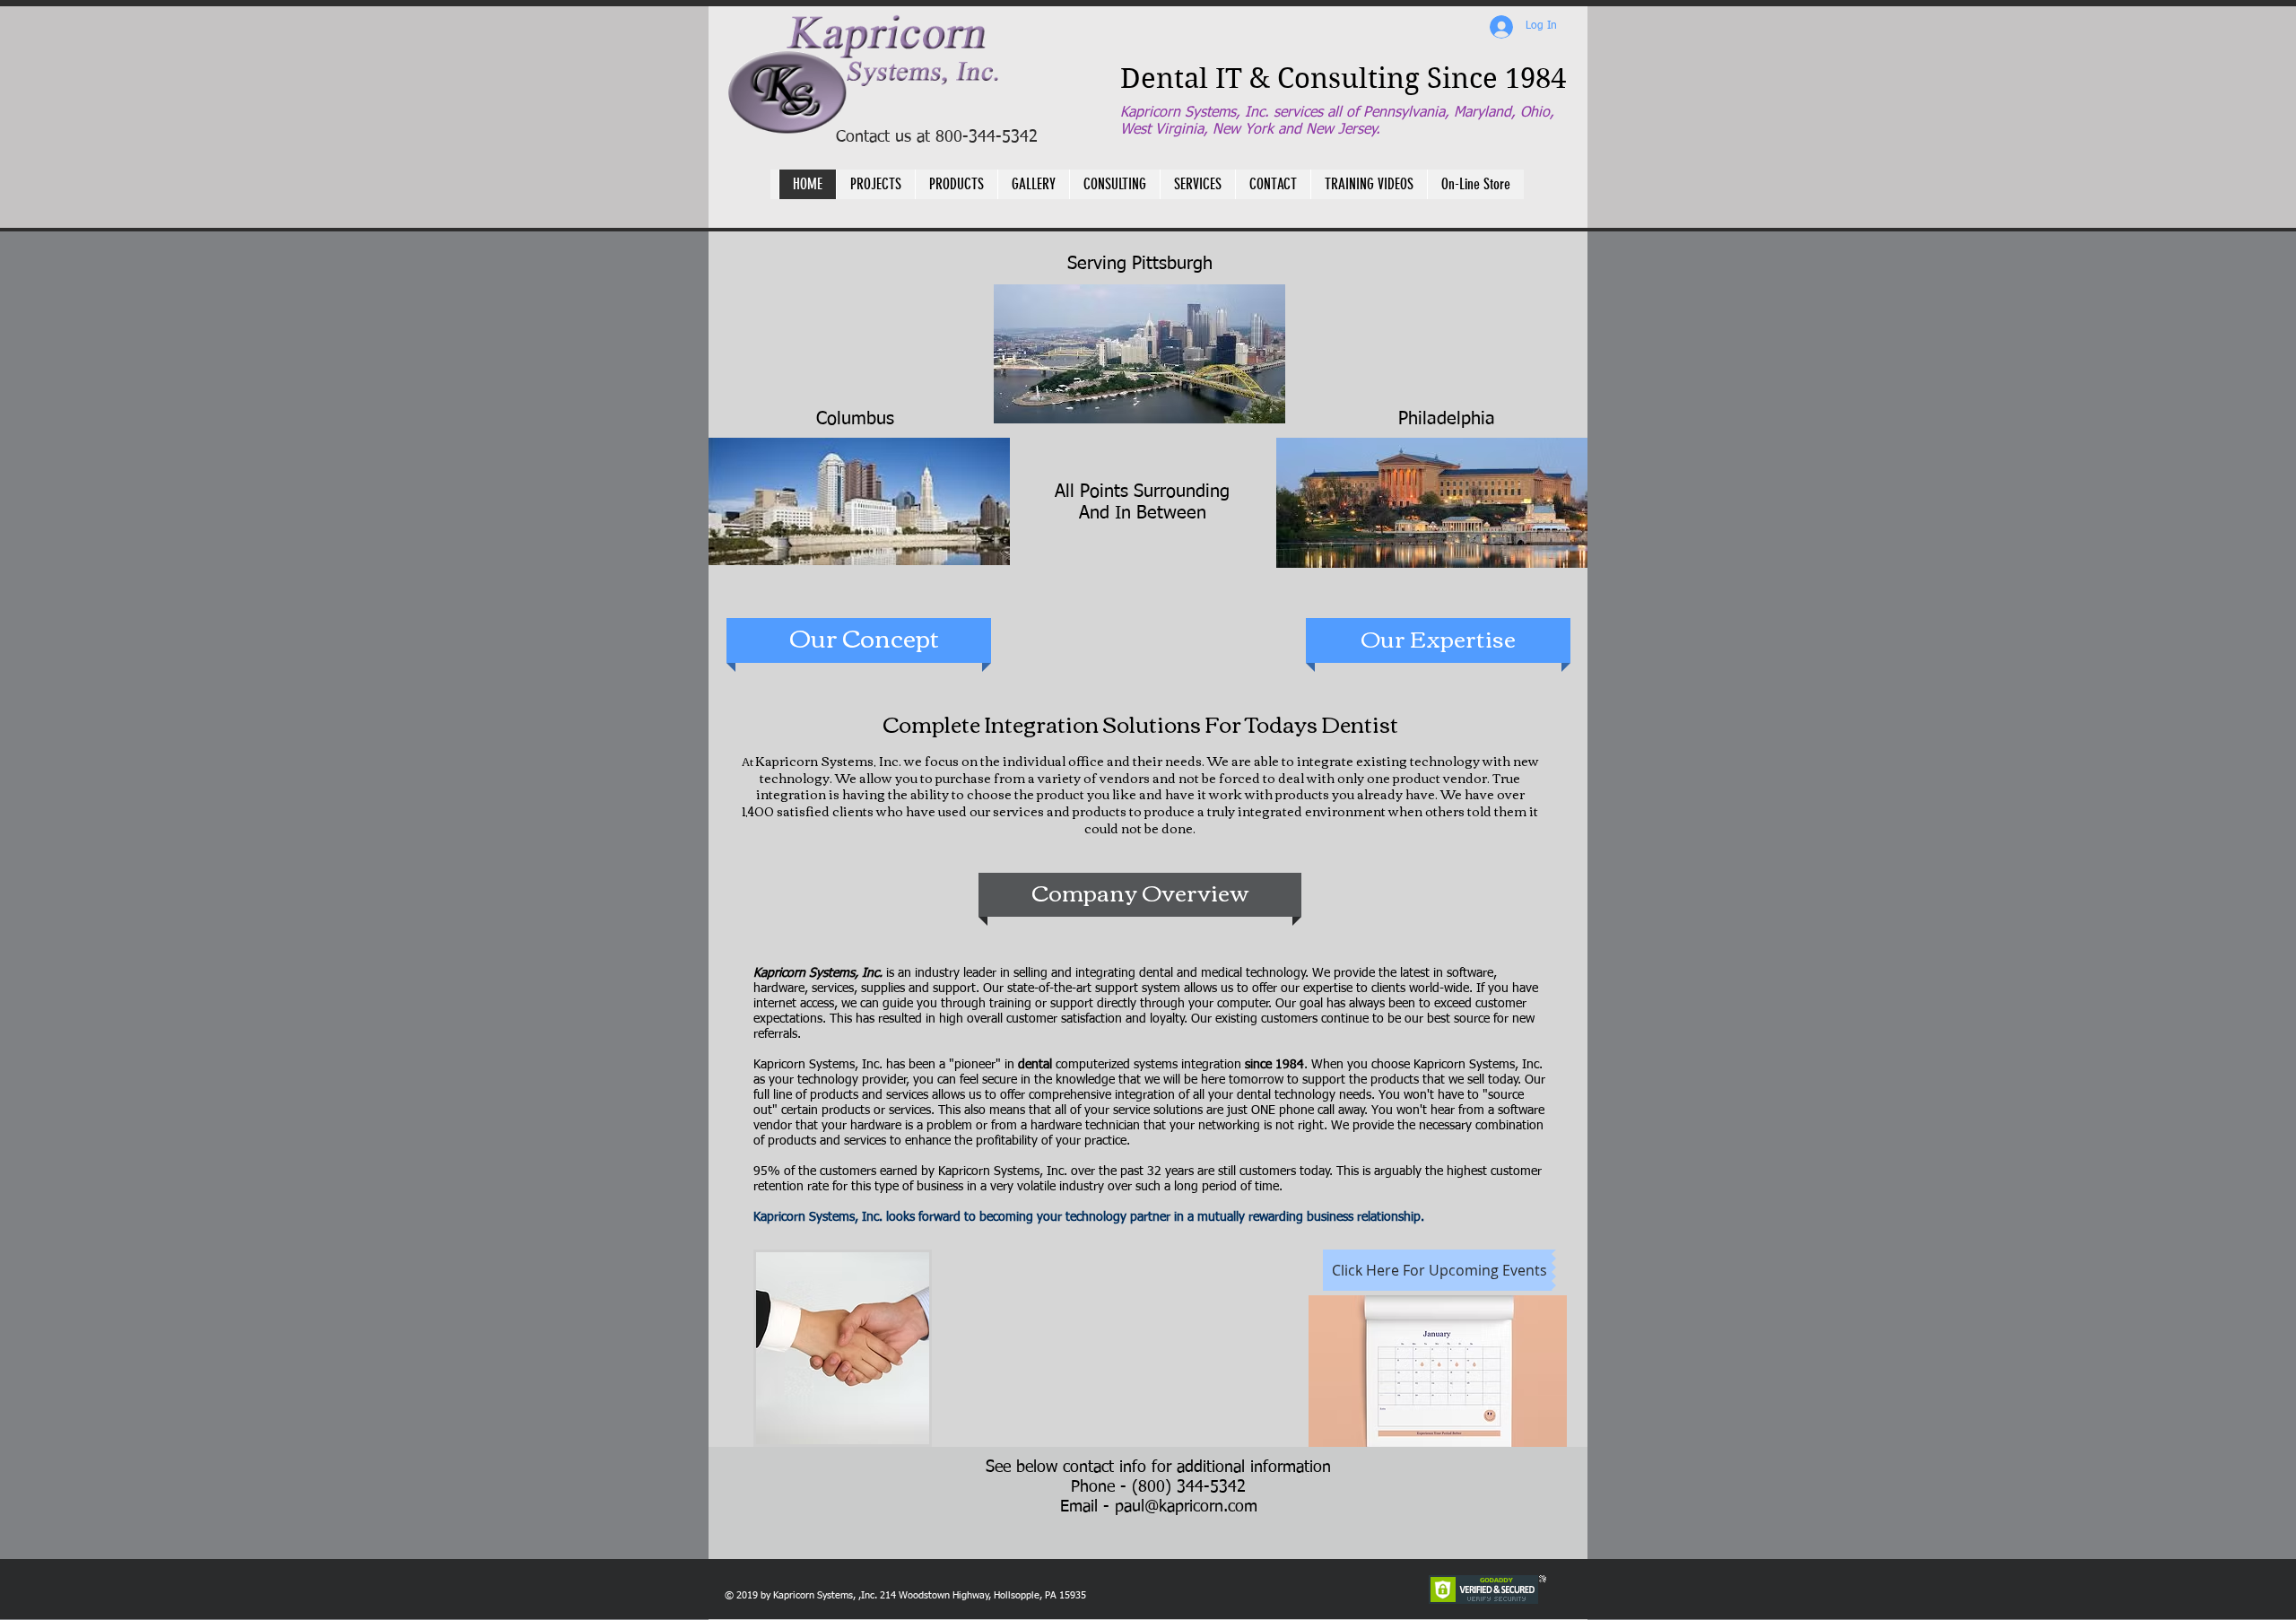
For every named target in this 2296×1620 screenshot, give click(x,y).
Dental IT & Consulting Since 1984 (1343, 78)
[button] (956, 184)
